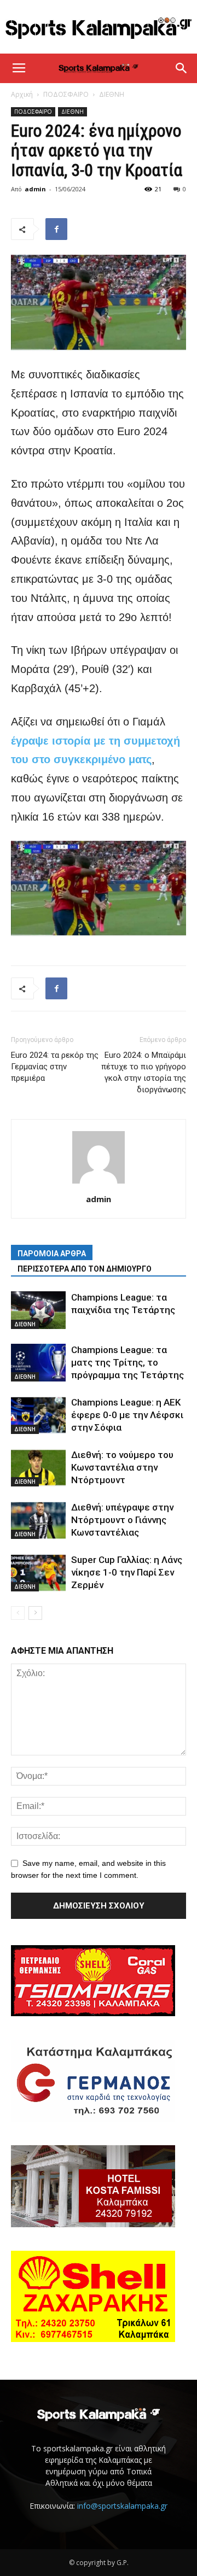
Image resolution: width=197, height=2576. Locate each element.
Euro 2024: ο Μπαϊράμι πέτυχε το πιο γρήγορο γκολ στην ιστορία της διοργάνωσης (144, 1072)
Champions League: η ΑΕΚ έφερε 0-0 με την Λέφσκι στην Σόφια (127, 1415)
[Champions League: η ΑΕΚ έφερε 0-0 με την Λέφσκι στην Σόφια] (38, 1415)
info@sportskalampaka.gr (122, 2506)
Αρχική (22, 94)
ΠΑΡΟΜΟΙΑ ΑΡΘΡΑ (52, 1254)
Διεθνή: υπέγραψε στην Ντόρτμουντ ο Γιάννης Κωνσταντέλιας (122, 1520)
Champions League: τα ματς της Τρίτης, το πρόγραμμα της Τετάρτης (128, 1362)
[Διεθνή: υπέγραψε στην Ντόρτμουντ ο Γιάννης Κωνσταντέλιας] (38, 1520)
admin (35, 189)
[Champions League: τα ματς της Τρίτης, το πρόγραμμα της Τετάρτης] (38, 1363)
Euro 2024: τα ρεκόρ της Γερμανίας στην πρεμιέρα (55, 1067)
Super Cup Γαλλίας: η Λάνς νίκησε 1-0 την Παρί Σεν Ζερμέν (127, 1572)
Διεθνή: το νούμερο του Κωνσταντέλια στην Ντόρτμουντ (122, 1467)
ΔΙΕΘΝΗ (112, 94)
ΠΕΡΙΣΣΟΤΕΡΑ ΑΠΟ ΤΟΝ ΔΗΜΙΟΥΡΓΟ (85, 1269)
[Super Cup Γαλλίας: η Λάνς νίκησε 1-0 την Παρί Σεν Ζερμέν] (38, 1573)
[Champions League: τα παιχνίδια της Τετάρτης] (38, 1310)
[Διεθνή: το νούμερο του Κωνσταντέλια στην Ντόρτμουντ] (38, 1468)
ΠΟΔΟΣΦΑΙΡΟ (66, 94)
